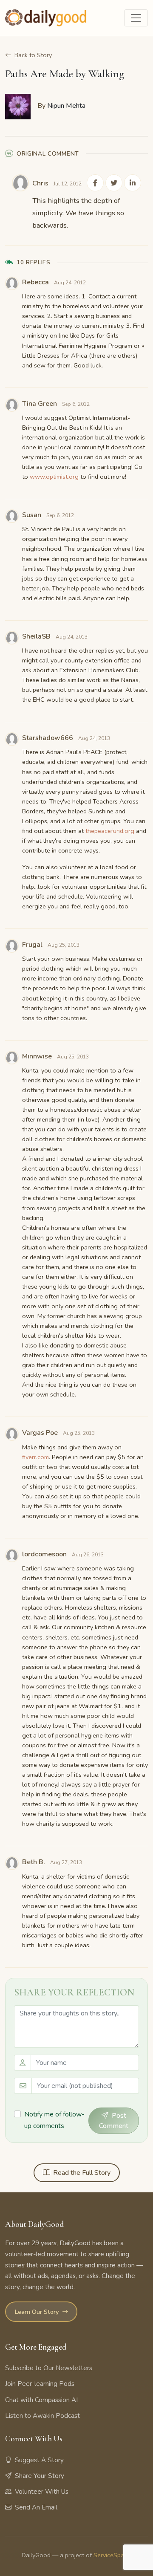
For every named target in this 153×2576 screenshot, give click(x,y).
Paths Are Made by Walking (65, 74)
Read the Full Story (82, 2173)
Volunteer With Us (42, 2492)
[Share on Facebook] (95, 183)
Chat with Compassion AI (41, 2400)
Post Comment (114, 2121)
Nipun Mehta (66, 106)
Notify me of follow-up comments (54, 2120)
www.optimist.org (54, 477)
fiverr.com (35, 1457)
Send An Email (36, 2507)
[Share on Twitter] (114, 183)
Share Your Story (40, 2476)
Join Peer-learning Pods (40, 2384)
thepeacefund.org (110, 831)
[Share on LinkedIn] (133, 183)
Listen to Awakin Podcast (42, 2416)
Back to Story (33, 55)
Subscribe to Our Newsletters (49, 2368)
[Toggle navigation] (136, 18)
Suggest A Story (39, 2460)
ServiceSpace (112, 2555)
